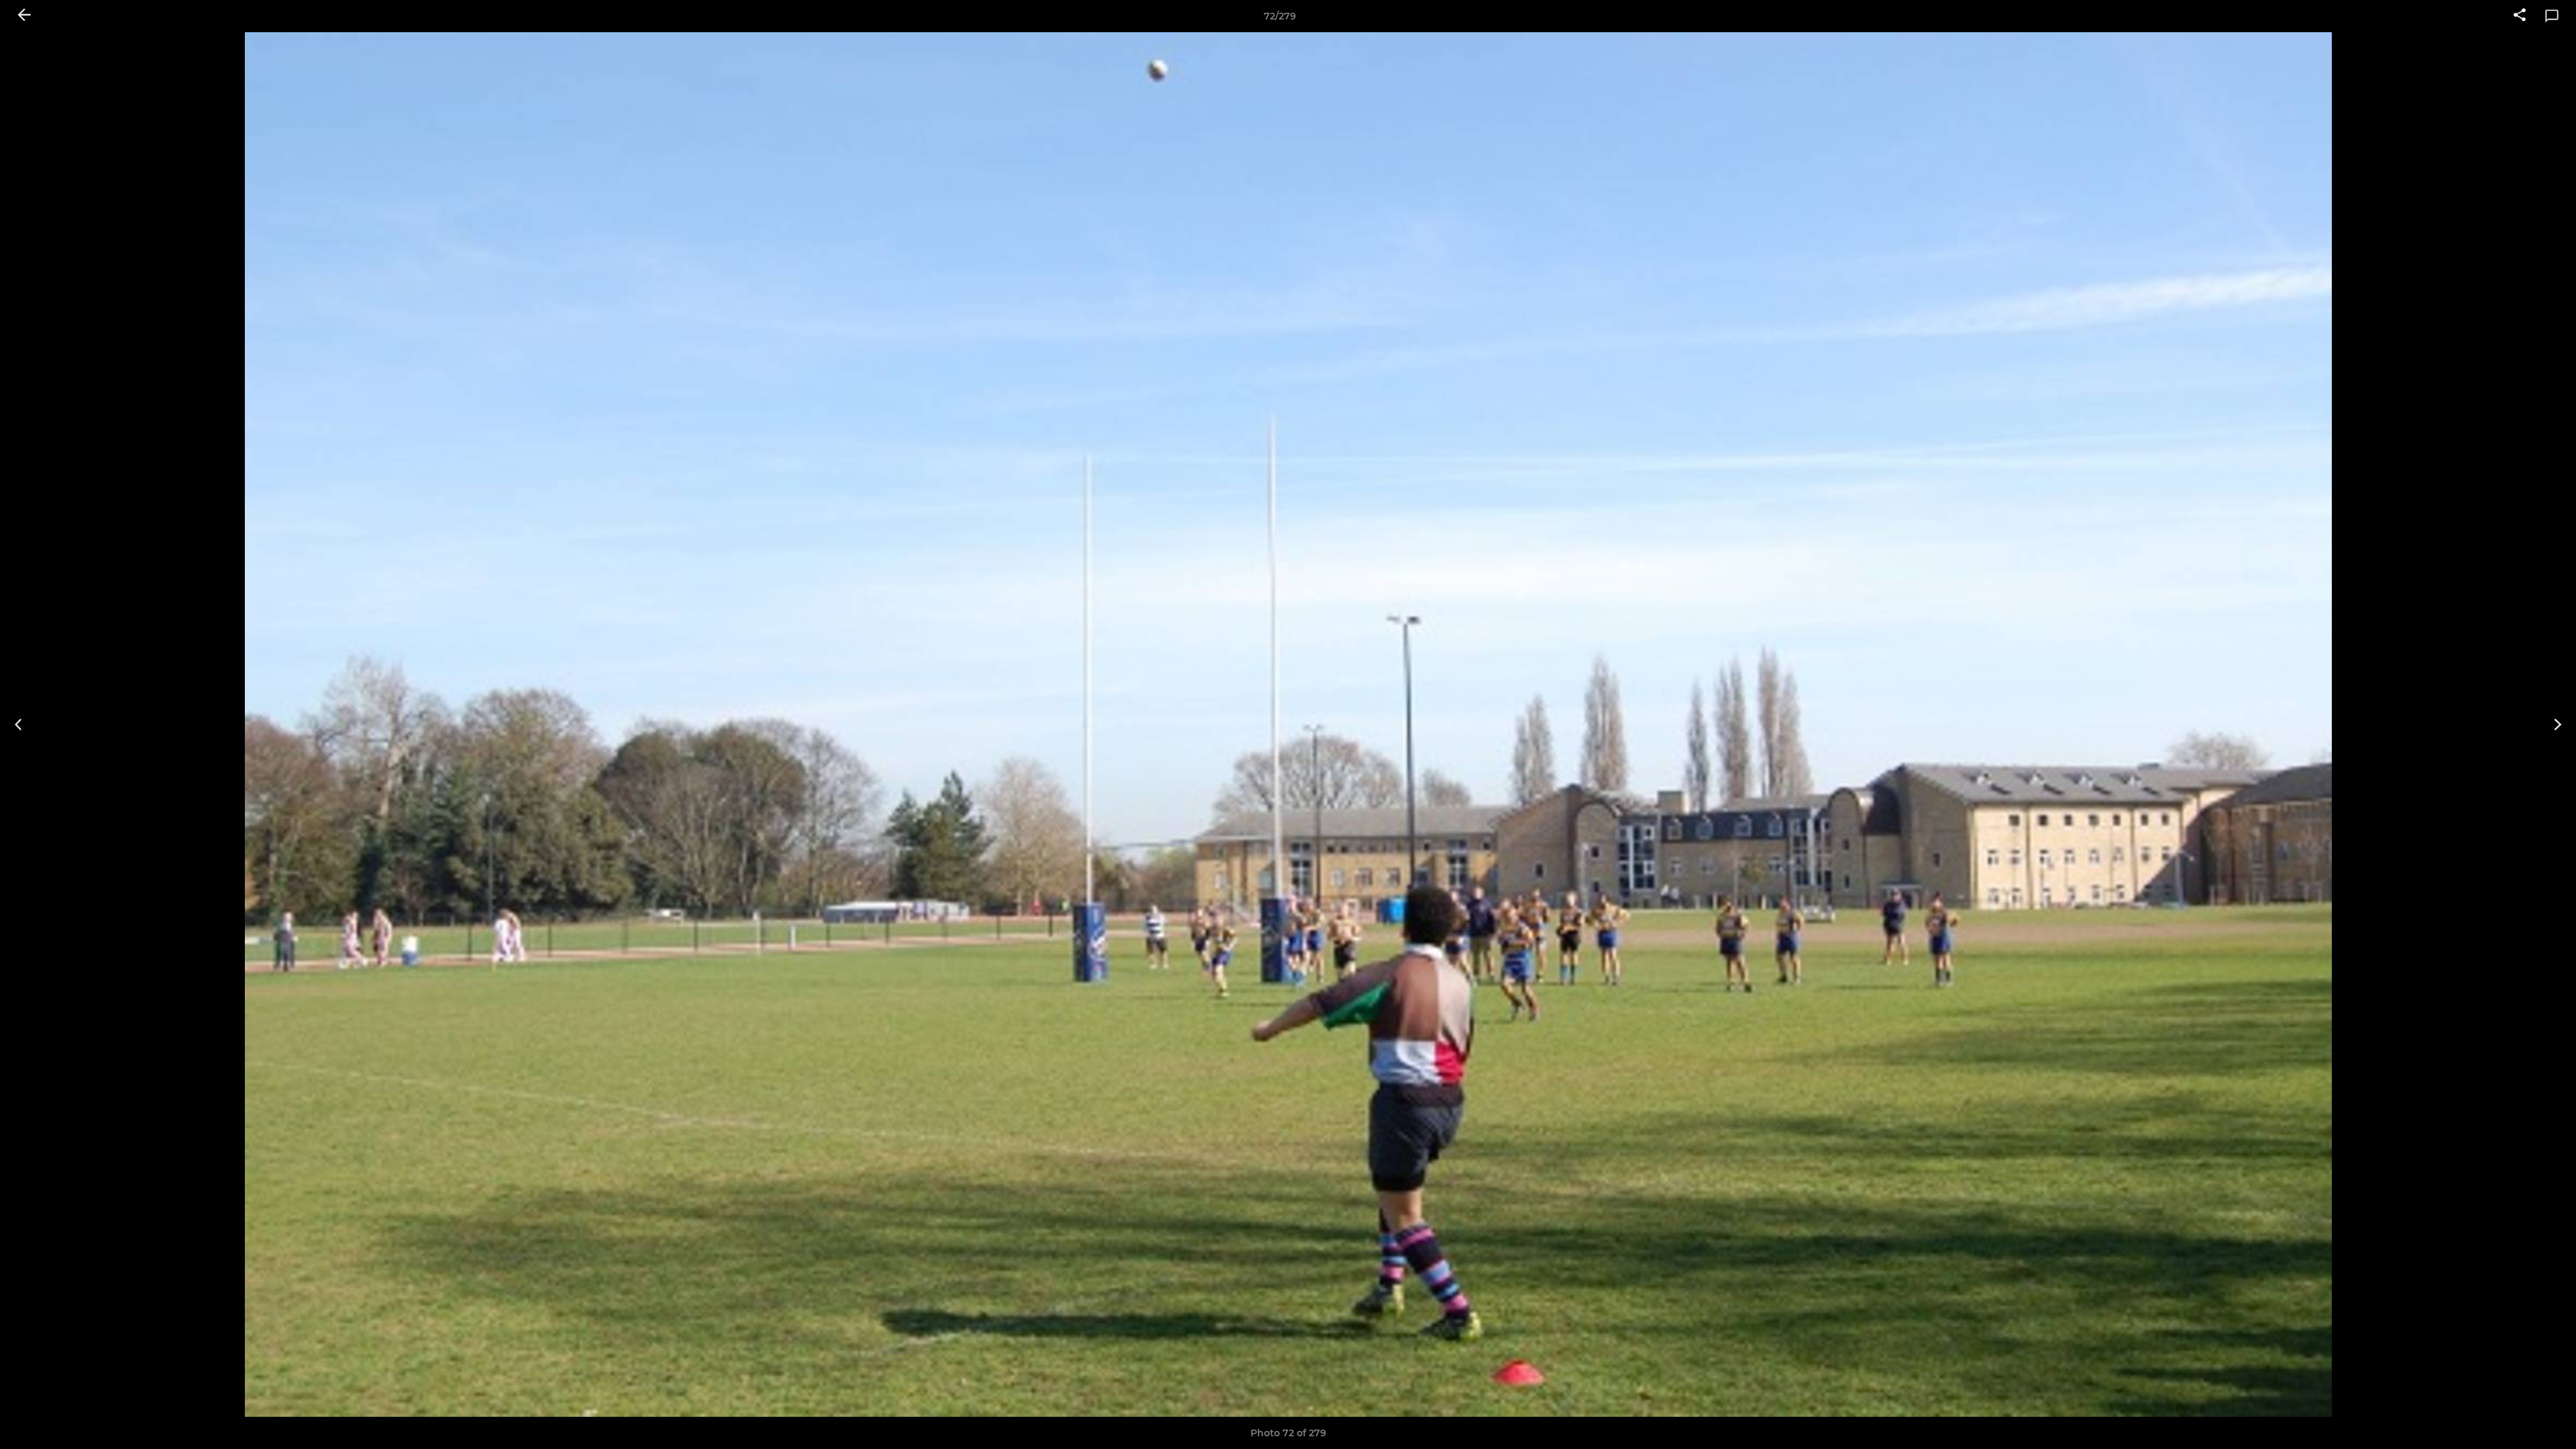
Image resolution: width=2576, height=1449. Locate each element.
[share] (2520, 16)
